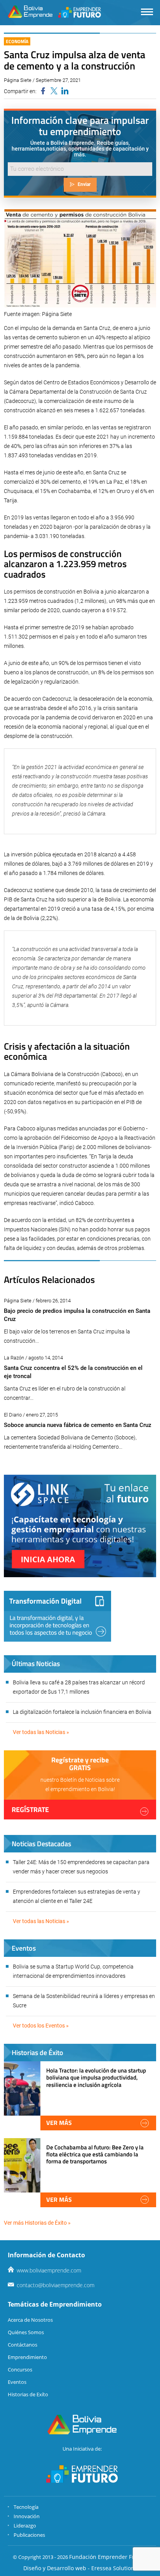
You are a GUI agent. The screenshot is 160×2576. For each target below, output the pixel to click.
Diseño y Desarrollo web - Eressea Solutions (80, 2568)
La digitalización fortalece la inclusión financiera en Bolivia (82, 1712)
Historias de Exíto (28, 2394)
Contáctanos (23, 2345)
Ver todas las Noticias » (41, 1732)
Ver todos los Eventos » (41, 2026)
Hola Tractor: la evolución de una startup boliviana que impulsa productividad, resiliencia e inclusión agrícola (96, 2077)
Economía (17, 41)
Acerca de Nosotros (30, 2320)
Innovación (27, 2516)
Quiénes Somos (26, 2332)
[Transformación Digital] (57, 1616)
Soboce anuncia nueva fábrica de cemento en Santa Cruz (78, 1425)
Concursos (20, 2369)
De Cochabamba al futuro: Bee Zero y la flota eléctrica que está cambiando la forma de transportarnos (95, 2154)
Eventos (17, 2382)
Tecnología (26, 2507)
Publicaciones (29, 2535)
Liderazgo (25, 2526)
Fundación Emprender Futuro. (108, 2557)
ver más (59, 2123)
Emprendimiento (27, 2357)
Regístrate (30, 1810)
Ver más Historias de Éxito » (37, 2223)
